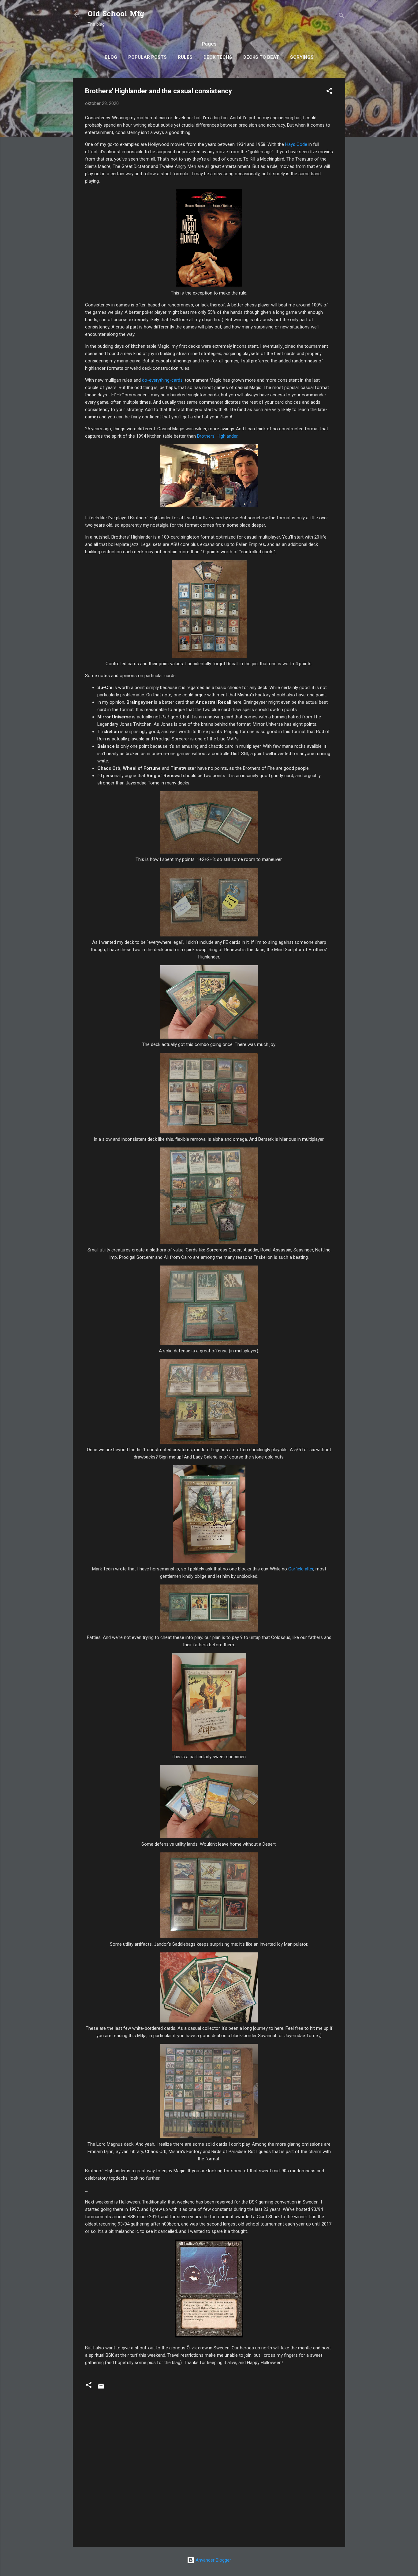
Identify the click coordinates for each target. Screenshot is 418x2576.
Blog (111, 57)
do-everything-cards (162, 380)
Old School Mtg (116, 15)
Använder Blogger (213, 2560)
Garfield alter (301, 1569)
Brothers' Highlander (217, 436)
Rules (185, 57)
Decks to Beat (261, 57)
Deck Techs (218, 57)
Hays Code (296, 144)
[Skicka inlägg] (101, 2388)
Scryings (302, 57)
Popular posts (147, 57)
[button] (329, 92)
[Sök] (341, 17)
